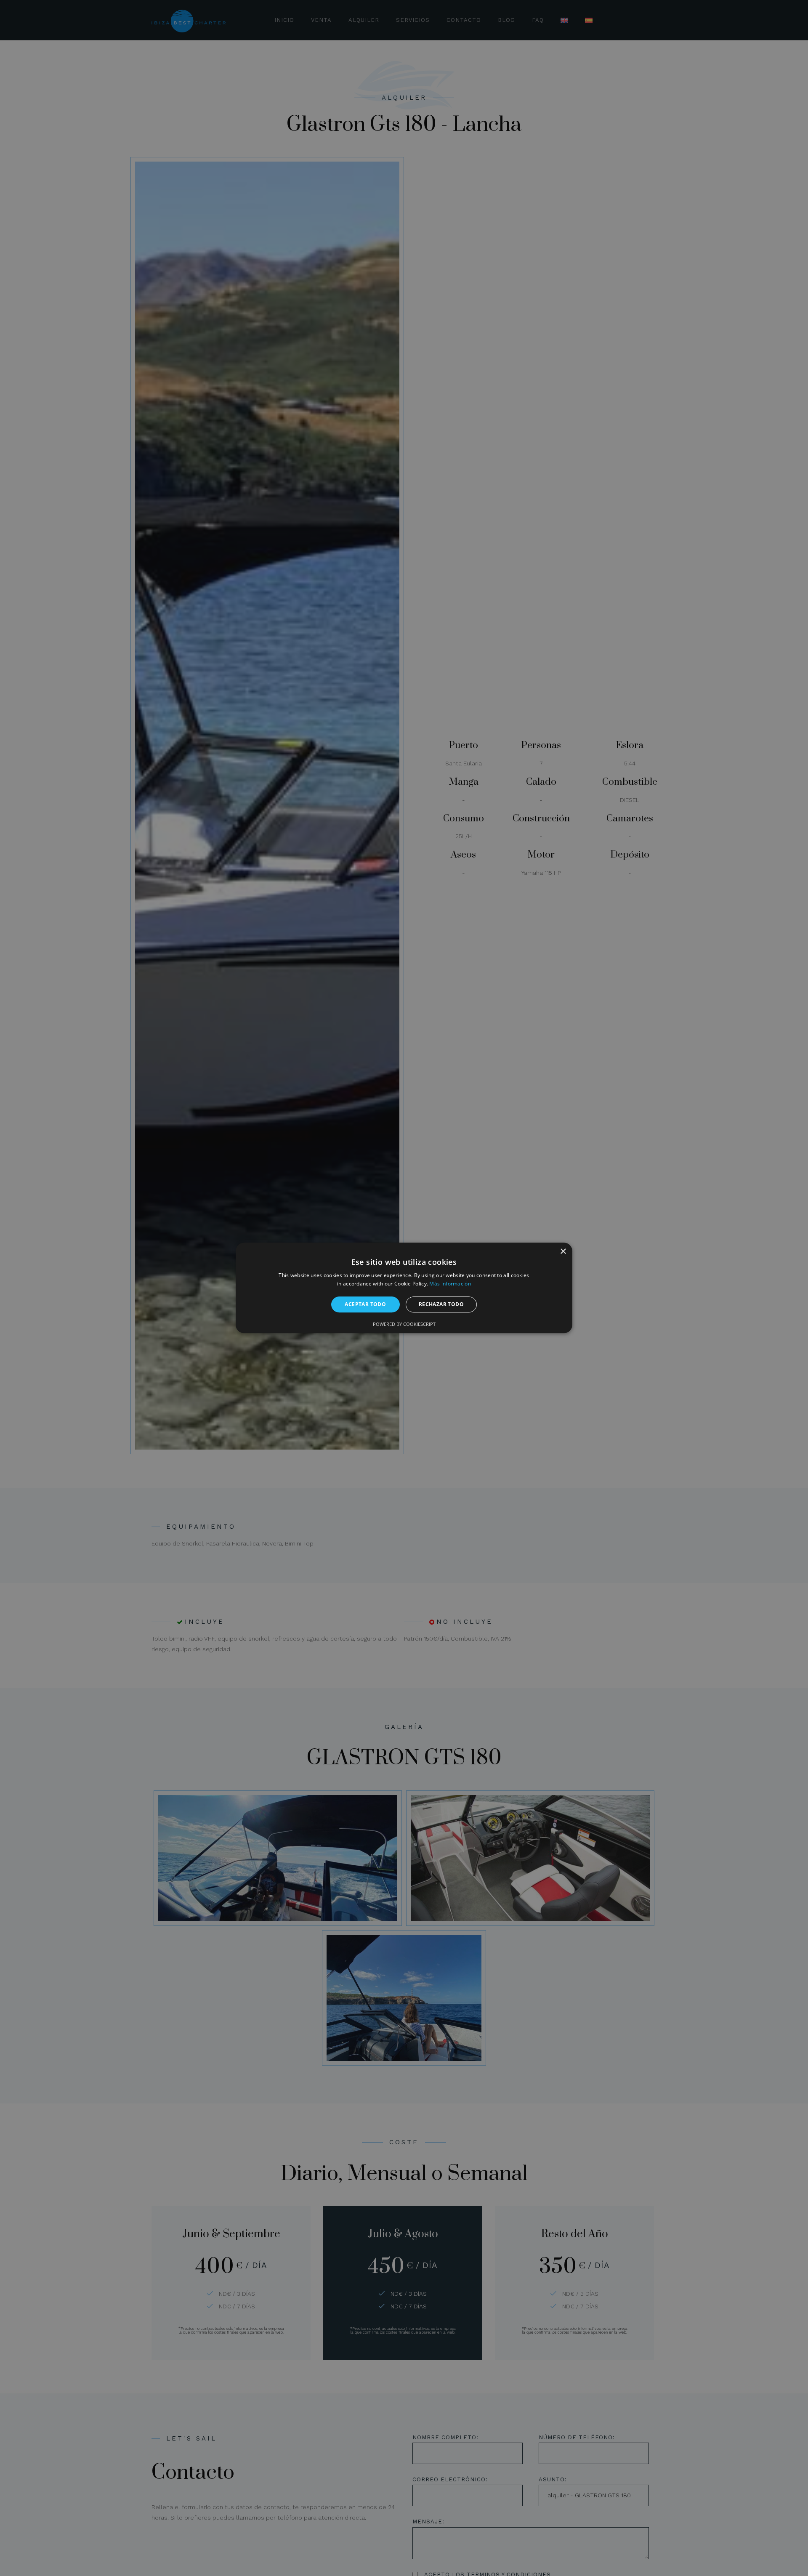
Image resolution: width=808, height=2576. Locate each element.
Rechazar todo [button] (441, 1304)
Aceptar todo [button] (365, 1304)
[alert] (404, 1288)
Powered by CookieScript (404, 1324)
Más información (450, 1284)
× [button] (563, 1252)
